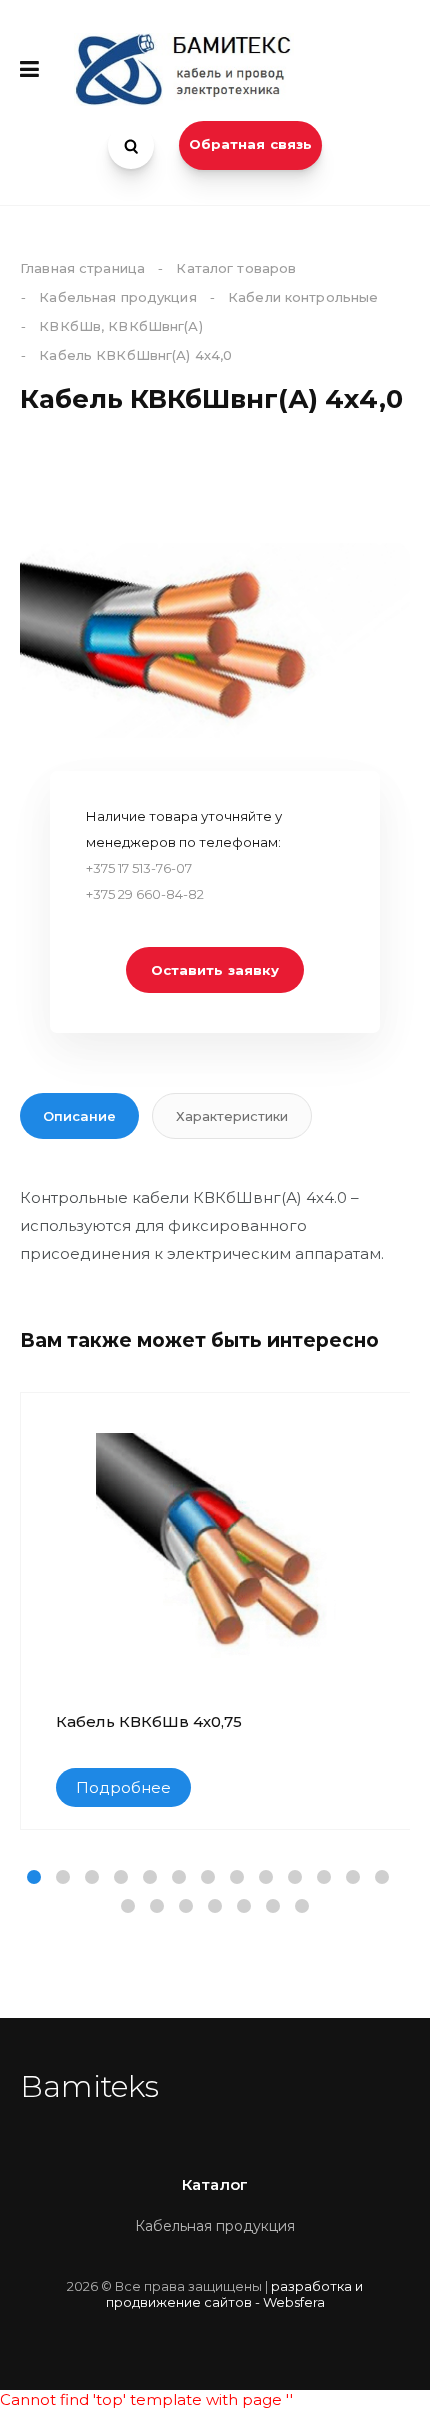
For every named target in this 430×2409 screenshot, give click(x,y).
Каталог (215, 2184)
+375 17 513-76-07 (139, 868)
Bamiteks (89, 2086)
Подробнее (123, 1787)
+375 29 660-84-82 (145, 894)
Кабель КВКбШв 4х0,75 (149, 1721)
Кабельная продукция (215, 2226)
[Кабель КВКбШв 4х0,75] (216, 1553)
